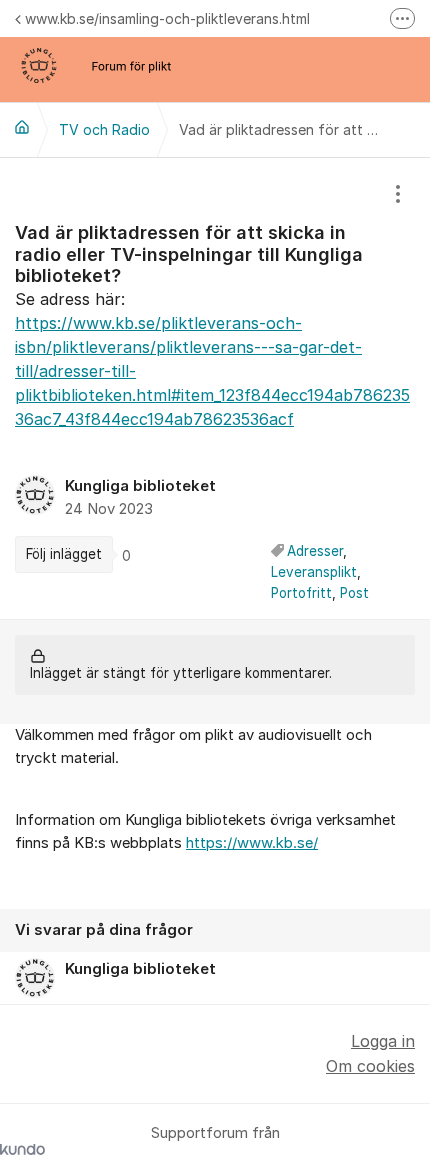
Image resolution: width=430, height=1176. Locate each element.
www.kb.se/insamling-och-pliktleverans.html (167, 18)
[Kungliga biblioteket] (22, 127)
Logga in (383, 1041)
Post (354, 593)
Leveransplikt (314, 572)
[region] (215, 389)
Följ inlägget (64, 554)
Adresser (315, 551)
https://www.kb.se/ (252, 843)
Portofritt (301, 593)
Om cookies (370, 1066)
